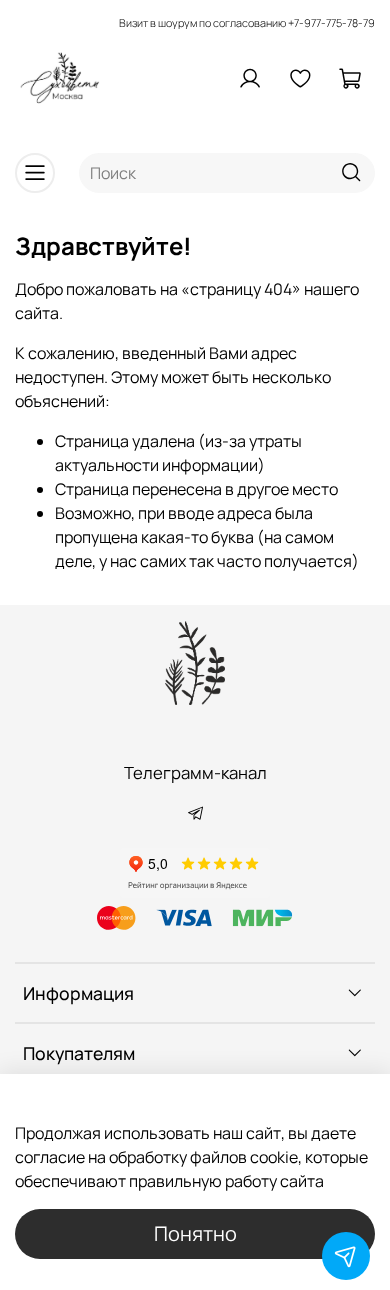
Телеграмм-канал (195, 772)
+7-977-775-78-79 (331, 22)
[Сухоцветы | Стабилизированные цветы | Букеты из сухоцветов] (195, 663)
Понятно (195, 1233)
